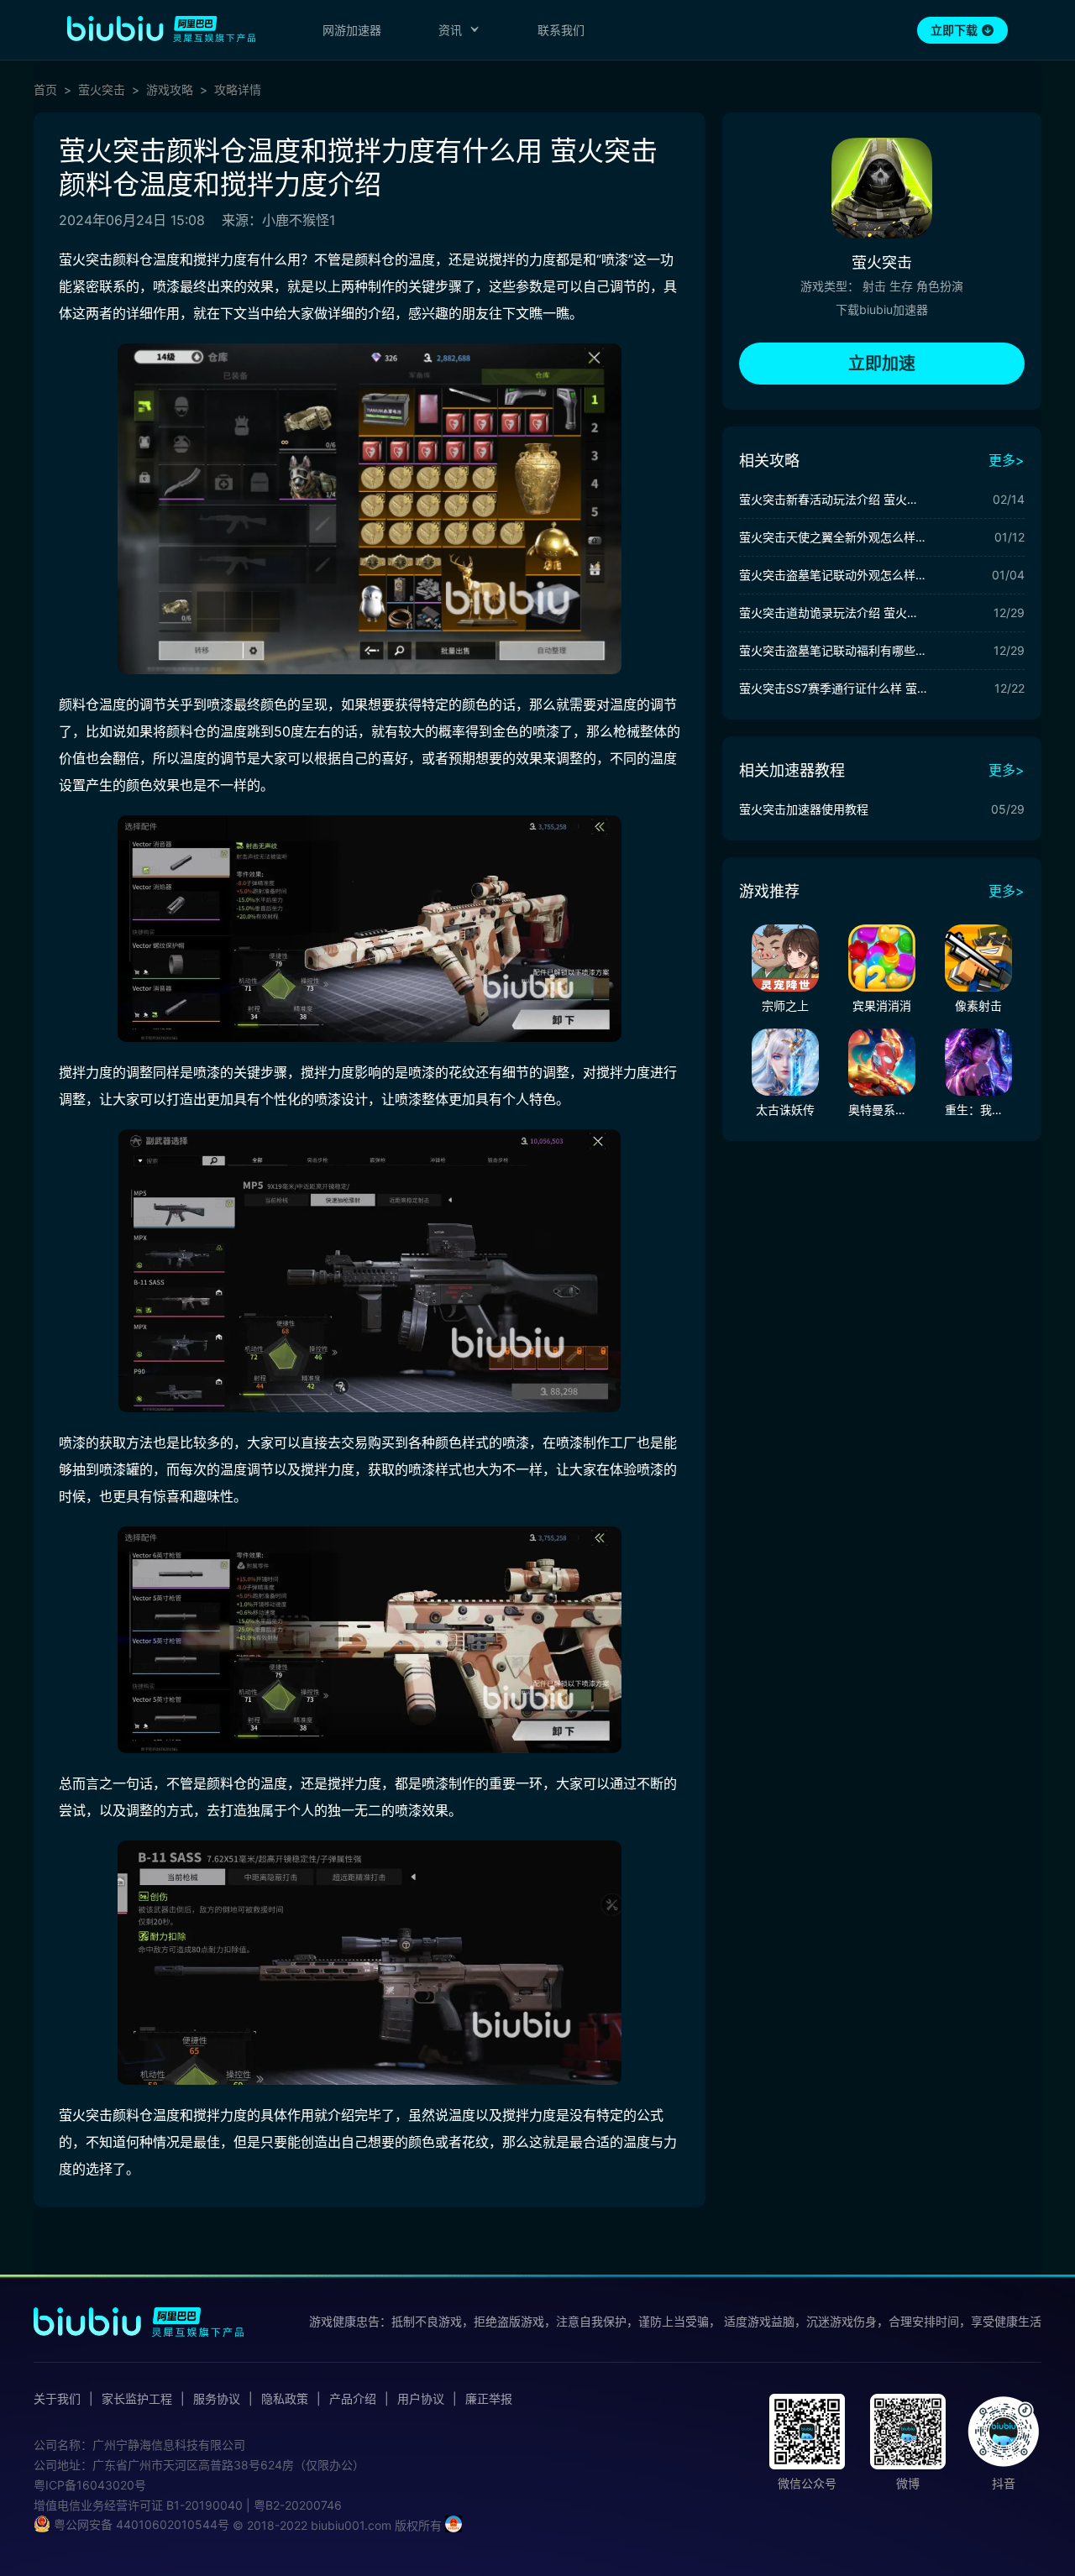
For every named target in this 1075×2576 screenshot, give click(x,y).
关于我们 (57, 2399)
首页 (45, 90)
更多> (1007, 460)
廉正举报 (489, 2399)
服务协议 (217, 2399)
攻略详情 (238, 90)
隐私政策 (285, 2399)
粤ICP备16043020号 (90, 2485)
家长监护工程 (137, 2399)
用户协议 (421, 2399)
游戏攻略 (170, 90)
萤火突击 (102, 90)
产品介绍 (353, 2399)
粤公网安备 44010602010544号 (140, 2524)
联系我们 (561, 30)
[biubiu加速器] (161, 29)
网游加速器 (352, 30)
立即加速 (882, 364)
